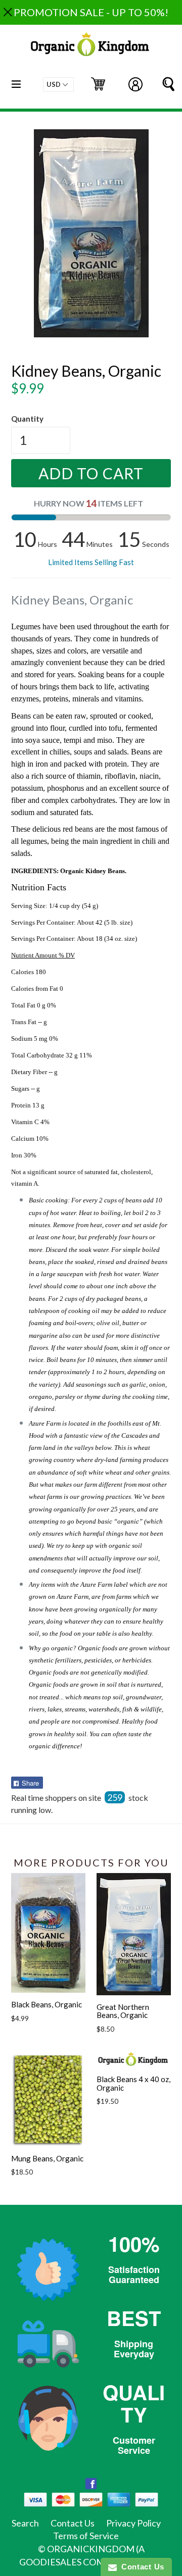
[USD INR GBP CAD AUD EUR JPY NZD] (58, 85)
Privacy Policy (133, 2523)
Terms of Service (86, 2536)
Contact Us (73, 2523)
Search (25, 2523)
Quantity (27, 419)
